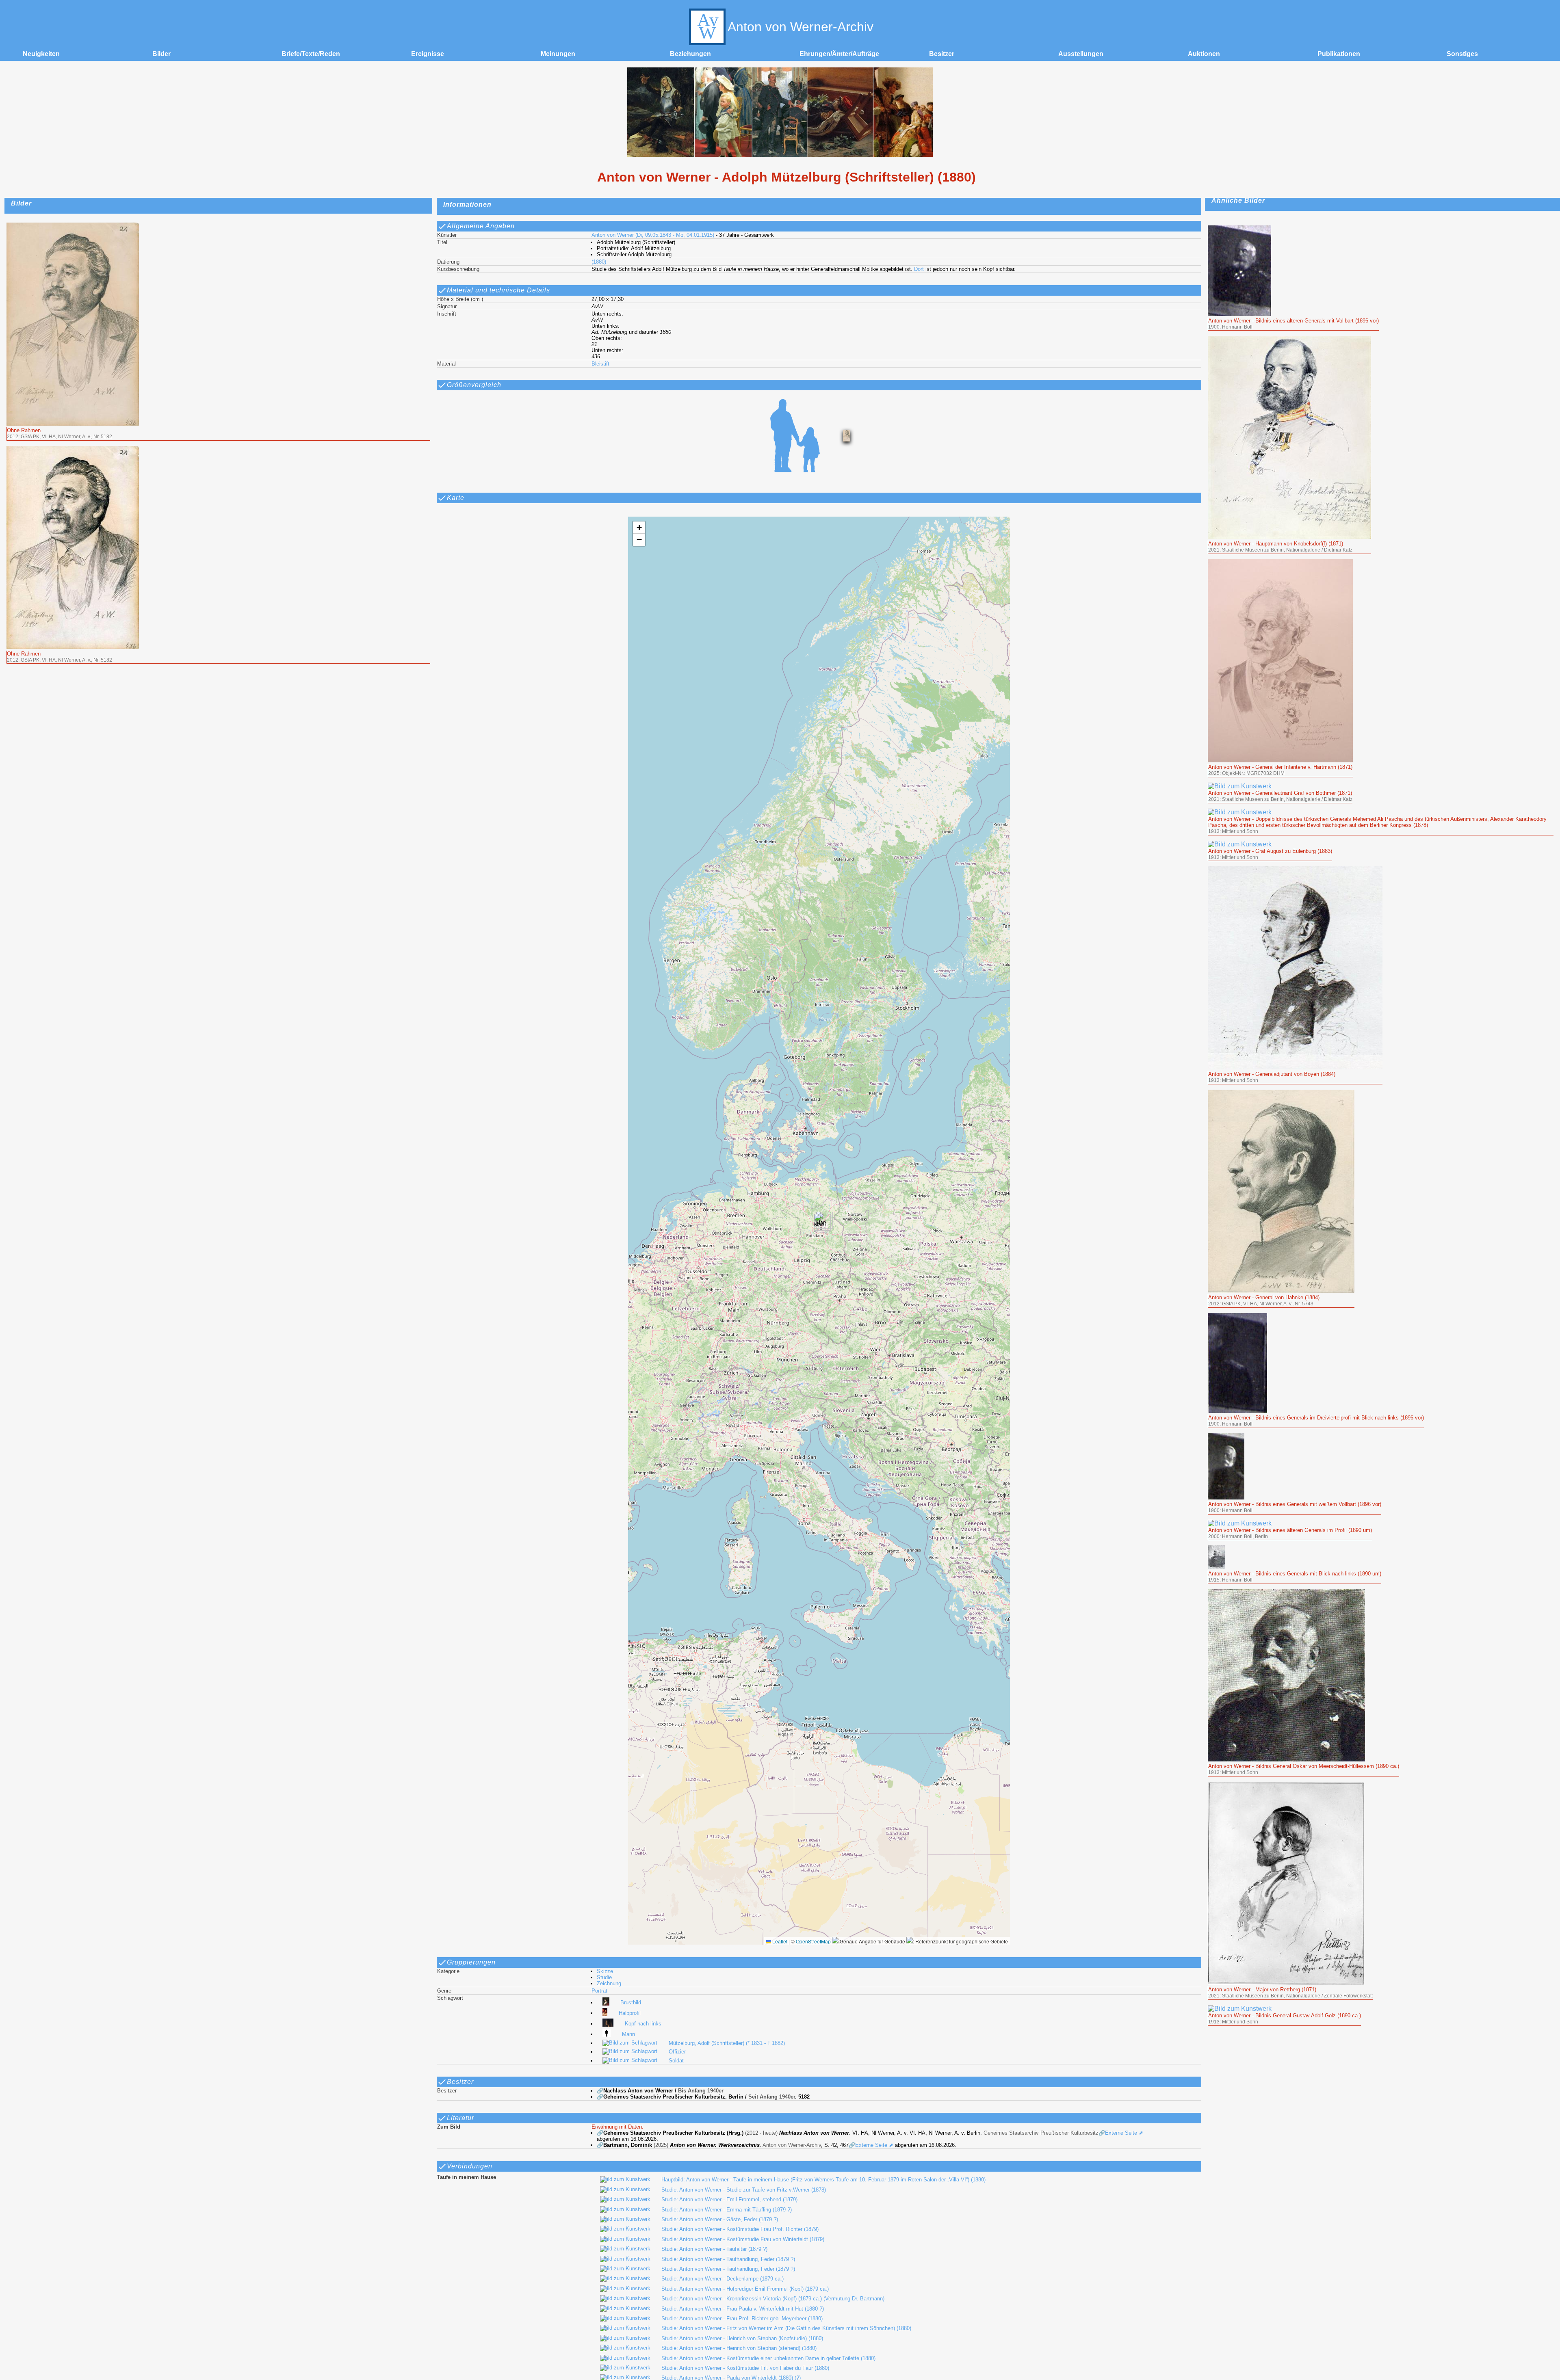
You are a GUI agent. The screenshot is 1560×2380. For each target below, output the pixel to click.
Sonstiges (1462, 54)
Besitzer (942, 54)
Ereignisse (428, 54)
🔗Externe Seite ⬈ (1121, 2133)
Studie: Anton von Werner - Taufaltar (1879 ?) (714, 2249)
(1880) (599, 262)
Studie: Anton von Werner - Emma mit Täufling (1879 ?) (727, 2210)
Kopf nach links (643, 2024)
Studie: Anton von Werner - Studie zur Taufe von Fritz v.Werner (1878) (744, 2190)
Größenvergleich (474, 385)
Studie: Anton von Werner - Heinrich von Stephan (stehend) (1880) (739, 2348)
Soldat (676, 2061)
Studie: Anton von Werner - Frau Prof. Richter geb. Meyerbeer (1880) (742, 2318)
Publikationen (1339, 54)
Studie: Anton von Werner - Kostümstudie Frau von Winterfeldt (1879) (743, 2239)
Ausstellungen (1081, 54)
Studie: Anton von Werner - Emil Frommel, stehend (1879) (729, 2199)
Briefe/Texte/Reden (311, 54)
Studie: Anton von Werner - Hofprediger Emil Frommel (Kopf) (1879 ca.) (745, 2289)
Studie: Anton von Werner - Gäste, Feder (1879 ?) (720, 2219)
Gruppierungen (471, 1962)
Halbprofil (629, 2013)
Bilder (161, 54)
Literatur (460, 2118)
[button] (819, 1222)
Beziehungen (690, 54)
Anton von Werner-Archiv (801, 27)
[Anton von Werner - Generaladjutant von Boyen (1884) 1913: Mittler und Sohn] (1295, 870)
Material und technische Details (498, 290)
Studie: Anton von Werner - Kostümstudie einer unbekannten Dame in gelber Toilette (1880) (768, 2358)
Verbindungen (470, 2166)
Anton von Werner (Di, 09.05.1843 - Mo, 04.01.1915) (653, 235)
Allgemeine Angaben (481, 226)
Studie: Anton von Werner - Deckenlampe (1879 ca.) (723, 2279)
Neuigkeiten (41, 54)
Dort (919, 269)
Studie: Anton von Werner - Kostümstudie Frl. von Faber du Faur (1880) (745, 2368)
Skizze (605, 1971)
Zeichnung (609, 1983)
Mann (628, 2034)
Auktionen (1204, 54)
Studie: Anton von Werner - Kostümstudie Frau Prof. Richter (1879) (740, 2229)
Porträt (599, 1991)
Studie (604, 1977)
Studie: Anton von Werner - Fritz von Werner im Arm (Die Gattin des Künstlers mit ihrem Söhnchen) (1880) (786, 2328)
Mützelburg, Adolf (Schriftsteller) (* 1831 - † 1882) (727, 2043)
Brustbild (631, 2002)
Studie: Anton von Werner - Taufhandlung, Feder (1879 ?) (728, 2259)
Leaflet (779, 1941)
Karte (456, 498)
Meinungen (558, 54)
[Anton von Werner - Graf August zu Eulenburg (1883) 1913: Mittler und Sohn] (1270, 844)
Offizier (677, 2052)
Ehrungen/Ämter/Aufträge (839, 54)
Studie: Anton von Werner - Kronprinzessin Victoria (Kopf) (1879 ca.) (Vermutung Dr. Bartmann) (773, 2299)
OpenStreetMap (813, 1941)
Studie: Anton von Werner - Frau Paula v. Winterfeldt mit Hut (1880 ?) (743, 2309)
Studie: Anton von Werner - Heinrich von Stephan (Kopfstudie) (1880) (742, 2338)
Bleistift (600, 364)
